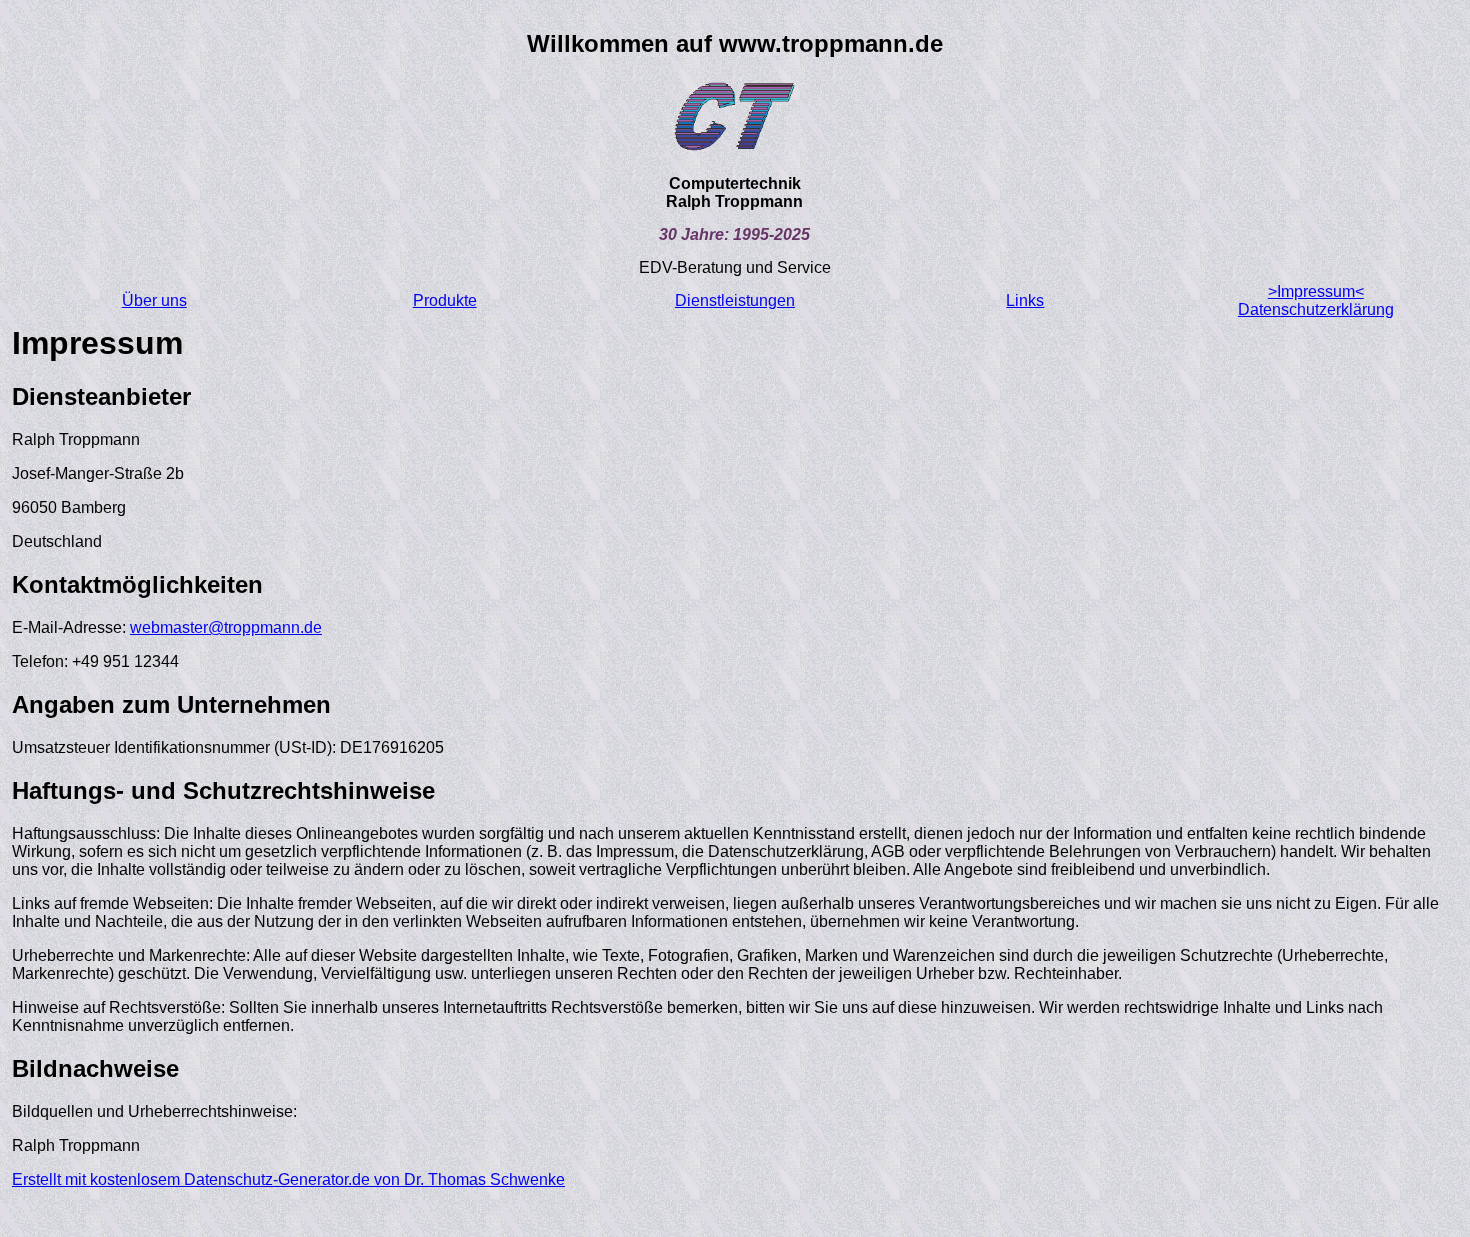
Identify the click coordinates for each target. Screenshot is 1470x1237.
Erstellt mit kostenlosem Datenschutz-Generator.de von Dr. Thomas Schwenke (288, 1179)
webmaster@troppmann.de (226, 627)
